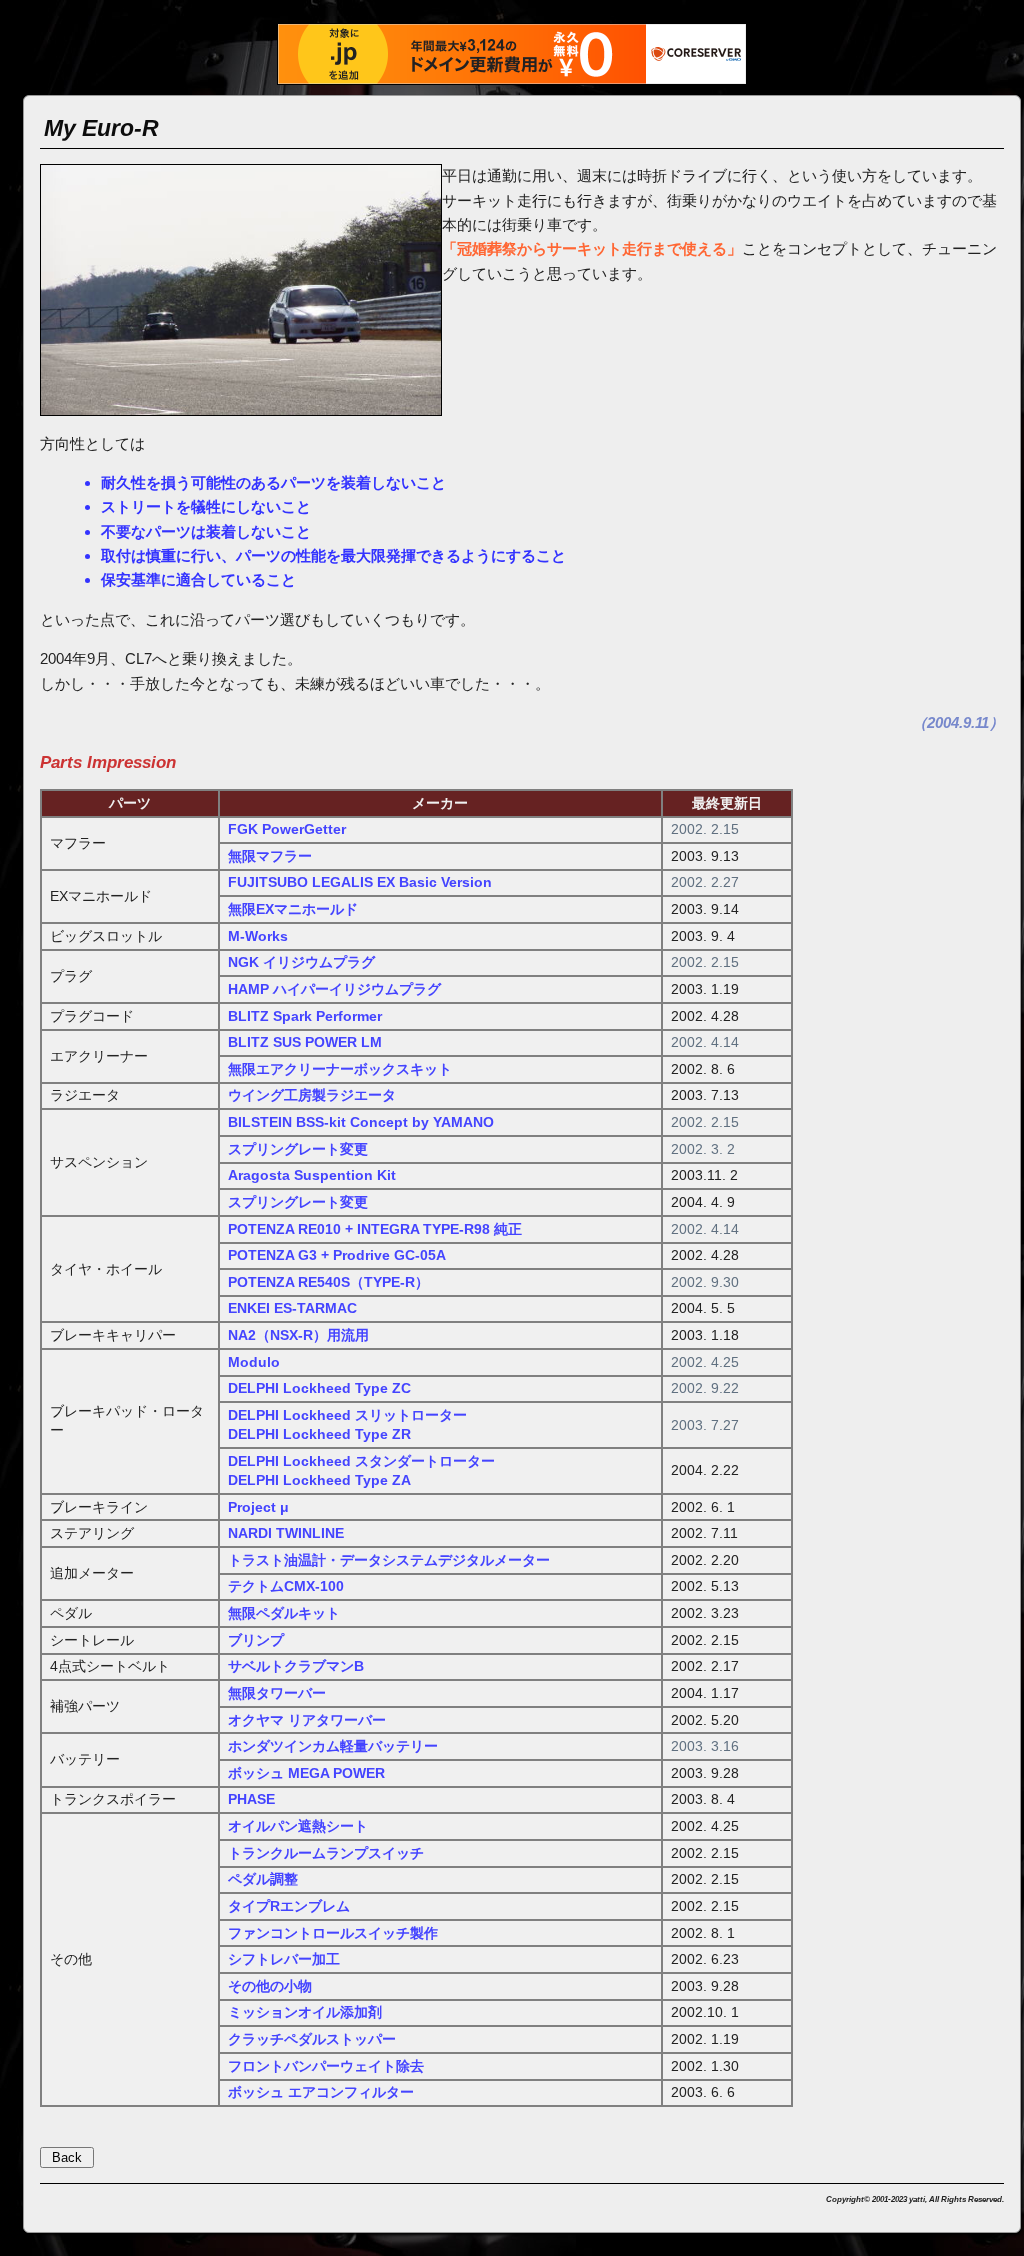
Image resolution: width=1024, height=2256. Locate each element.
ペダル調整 (263, 1879)
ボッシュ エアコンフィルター (321, 2092)
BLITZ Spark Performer (305, 1016)
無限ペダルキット (284, 1613)
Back (67, 2157)
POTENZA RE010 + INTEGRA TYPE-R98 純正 (375, 1229)
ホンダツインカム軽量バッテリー (333, 1746)
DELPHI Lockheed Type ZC (319, 1388)
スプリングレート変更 (298, 1149)
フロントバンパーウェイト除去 (326, 2066)
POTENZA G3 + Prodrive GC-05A (337, 1255)
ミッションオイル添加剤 (305, 2012)
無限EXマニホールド (293, 909)
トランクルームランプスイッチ (326, 1853)
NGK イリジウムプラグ (301, 962)
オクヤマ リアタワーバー (307, 1720)
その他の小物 (270, 1986)
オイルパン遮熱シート (298, 1826)
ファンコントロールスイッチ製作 (333, 1933)
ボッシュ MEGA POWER (306, 1773)
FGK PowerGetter (287, 829)
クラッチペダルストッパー (312, 2039)
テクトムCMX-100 (286, 1586)
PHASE (251, 1799)
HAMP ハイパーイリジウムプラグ (334, 989)
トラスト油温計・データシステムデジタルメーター (389, 1560)
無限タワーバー (277, 1693)
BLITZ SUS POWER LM (305, 1042)
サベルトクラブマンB (296, 1666)
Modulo (254, 1362)
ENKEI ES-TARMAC (292, 1308)
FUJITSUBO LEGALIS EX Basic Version (360, 882)
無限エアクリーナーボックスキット (340, 1069)
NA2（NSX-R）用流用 (298, 1335)
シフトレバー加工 (284, 1959)
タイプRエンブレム (289, 1906)
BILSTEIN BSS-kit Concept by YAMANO (361, 1122)
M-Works (258, 936)
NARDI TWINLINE (286, 1533)
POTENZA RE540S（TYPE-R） (328, 1282)
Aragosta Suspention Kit (312, 1175)
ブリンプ (256, 1640)
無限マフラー (270, 856)
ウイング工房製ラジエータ (312, 1095)
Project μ (258, 1507)
